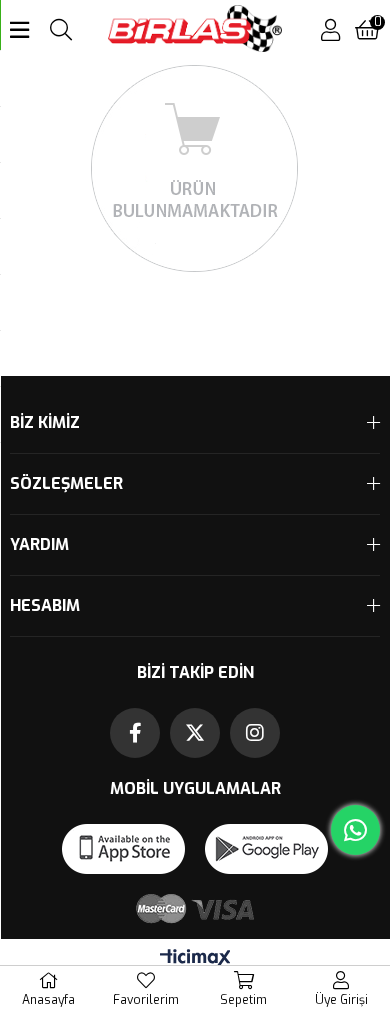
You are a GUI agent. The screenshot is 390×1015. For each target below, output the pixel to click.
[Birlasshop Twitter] (195, 733)
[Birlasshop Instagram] (255, 733)
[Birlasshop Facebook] (135, 733)
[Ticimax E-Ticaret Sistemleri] (195, 959)
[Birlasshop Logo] (195, 30)
